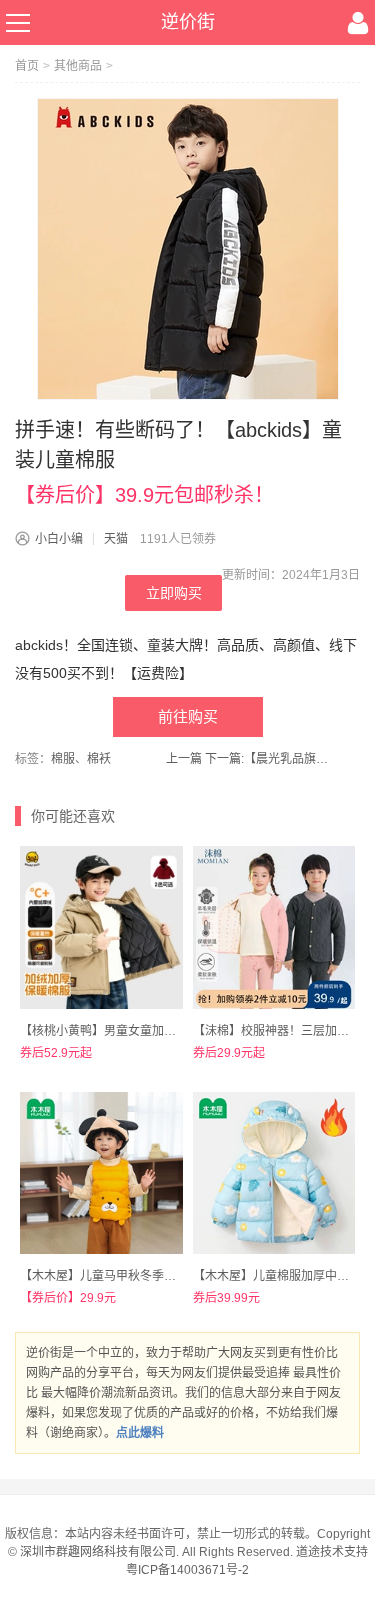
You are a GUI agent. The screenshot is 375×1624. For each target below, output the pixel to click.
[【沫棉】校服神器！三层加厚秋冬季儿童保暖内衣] (274, 927)
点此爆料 (140, 1433)
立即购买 (174, 593)
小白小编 (59, 539)
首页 (27, 66)
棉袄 (99, 759)
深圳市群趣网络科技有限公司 (98, 1552)
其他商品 (78, 66)
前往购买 (188, 716)
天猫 (116, 539)
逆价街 (188, 22)
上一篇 (184, 759)
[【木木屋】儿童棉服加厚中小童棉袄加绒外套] (274, 1173)
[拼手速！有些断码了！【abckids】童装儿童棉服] (188, 249)
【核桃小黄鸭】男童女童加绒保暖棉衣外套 (134, 1031)
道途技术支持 (332, 1552)
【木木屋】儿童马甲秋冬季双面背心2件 (125, 1276)
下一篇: (269, 759)
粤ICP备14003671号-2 (187, 1570)
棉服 (63, 759)
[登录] (358, 23)
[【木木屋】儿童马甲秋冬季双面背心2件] (101, 1173)
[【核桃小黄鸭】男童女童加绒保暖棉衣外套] (101, 927)
